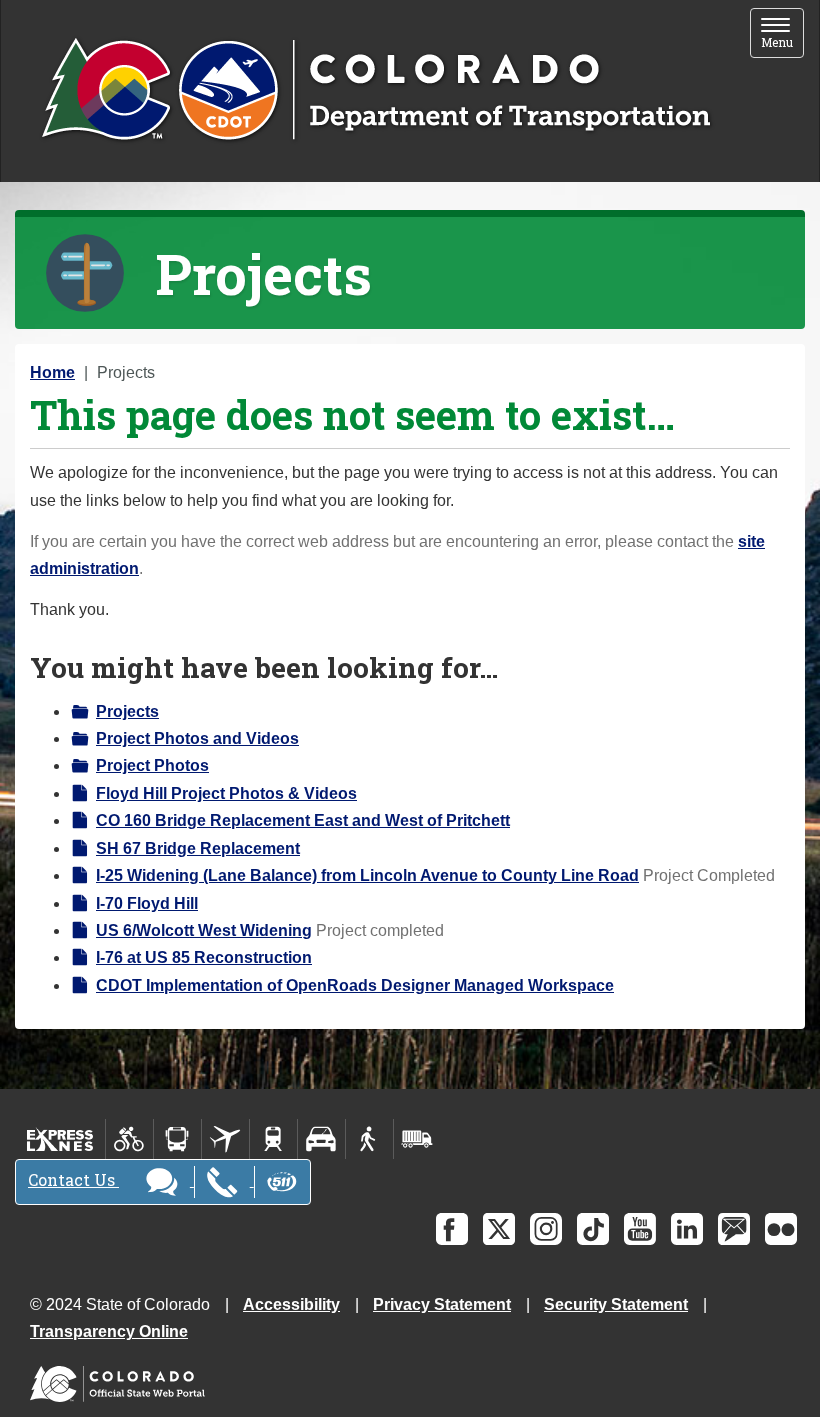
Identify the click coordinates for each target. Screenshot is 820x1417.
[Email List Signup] (734, 1229)
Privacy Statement (442, 1304)
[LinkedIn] (687, 1229)
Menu (782, 34)
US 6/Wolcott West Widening (204, 930)
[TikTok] (593, 1229)
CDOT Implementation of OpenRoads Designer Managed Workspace (355, 985)
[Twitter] (499, 1229)
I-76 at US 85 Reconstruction (204, 957)
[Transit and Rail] (177, 1139)
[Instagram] (546, 1229)
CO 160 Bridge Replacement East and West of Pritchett (303, 820)
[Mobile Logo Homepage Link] (375, 91)
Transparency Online (109, 1331)
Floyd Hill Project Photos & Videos (226, 793)
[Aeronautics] (225, 1139)
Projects (127, 711)
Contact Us (73, 1179)
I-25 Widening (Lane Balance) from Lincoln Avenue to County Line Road (367, 875)
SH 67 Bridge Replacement (198, 848)
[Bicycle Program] (129, 1139)
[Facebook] (452, 1229)
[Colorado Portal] (121, 1379)
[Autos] (321, 1139)
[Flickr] (781, 1229)
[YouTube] (640, 1229)
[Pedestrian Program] (369, 1139)
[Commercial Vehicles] (417, 1139)
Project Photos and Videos (197, 738)
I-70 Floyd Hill (147, 903)
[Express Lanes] (60, 1139)
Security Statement (616, 1304)
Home (52, 372)
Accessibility (291, 1304)
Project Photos (152, 765)
